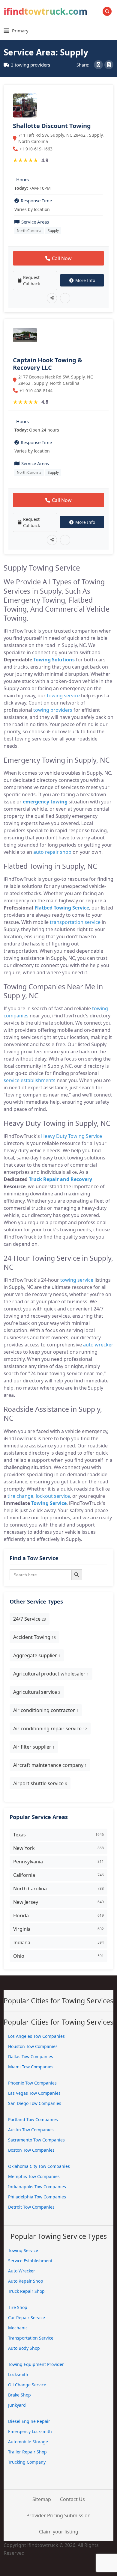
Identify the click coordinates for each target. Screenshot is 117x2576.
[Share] (52, 298)
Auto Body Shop (24, 2348)
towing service (63, 696)
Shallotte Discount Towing (52, 126)
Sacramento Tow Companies (36, 2140)
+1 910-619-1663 (36, 149)
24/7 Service (30, 1619)
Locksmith (18, 2374)
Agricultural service (37, 1692)
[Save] (65, 298)
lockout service (53, 1496)
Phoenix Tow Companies (32, 2083)
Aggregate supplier (37, 1655)
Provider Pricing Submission (58, 2515)
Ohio (58, 1956)
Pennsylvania (58, 1862)
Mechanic (18, 2328)
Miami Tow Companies (31, 2067)
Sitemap (42, 2499)
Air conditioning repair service (50, 1729)
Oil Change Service (27, 2385)
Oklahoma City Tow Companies (39, 2166)
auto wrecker (98, 1345)
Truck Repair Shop (26, 2291)
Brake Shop (19, 2395)
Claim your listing (59, 2532)
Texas (58, 1835)
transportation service (75, 922)
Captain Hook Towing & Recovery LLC (48, 364)
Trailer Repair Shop (27, 2452)
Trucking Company (27, 2462)
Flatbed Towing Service (62, 908)
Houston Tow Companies (33, 2046)
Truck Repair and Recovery (60, 1179)
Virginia (58, 1929)
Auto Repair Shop (26, 2281)
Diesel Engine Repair (29, 2421)
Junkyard (17, 2405)
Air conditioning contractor (46, 1710)
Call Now (62, 258)
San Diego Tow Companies (35, 2103)
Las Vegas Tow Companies (34, 2093)
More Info (85, 280)
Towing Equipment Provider (36, 2364)
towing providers (53, 710)
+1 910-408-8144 (36, 391)
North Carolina (29, 231)
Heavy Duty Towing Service (72, 1136)
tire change (20, 1496)
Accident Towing (34, 1637)
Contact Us (72, 2499)
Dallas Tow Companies (31, 2057)
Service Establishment (30, 2261)
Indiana (58, 1942)
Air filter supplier (34, 1747)
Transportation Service (31, 2338)
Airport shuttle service (40, 1783)
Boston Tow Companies (31, 2150)
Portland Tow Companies (33, 2119)
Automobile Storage (28, 2442)
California (58, 1875)
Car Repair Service (27, 2318)
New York (58, 1848)
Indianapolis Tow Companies (37, 2187)
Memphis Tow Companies (34, 2176)
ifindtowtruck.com (45, 11)
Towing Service (49, 1503)
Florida (58, 1916)
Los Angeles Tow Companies (36, 2036)
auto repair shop (52, 852)
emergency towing (45, 802)
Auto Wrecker (22, 2271)
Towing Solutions (54, 660)
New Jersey (58, 1902)
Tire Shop (18, 2307)
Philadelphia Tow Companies (37, 2197)
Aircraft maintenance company (50, 1765)
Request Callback (31, 280)
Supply (53, 231)
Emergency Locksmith (30, 2431)
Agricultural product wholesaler (51, 1674)
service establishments (30, 1080)
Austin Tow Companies (31, 2130)
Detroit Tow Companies (31, 2207)
